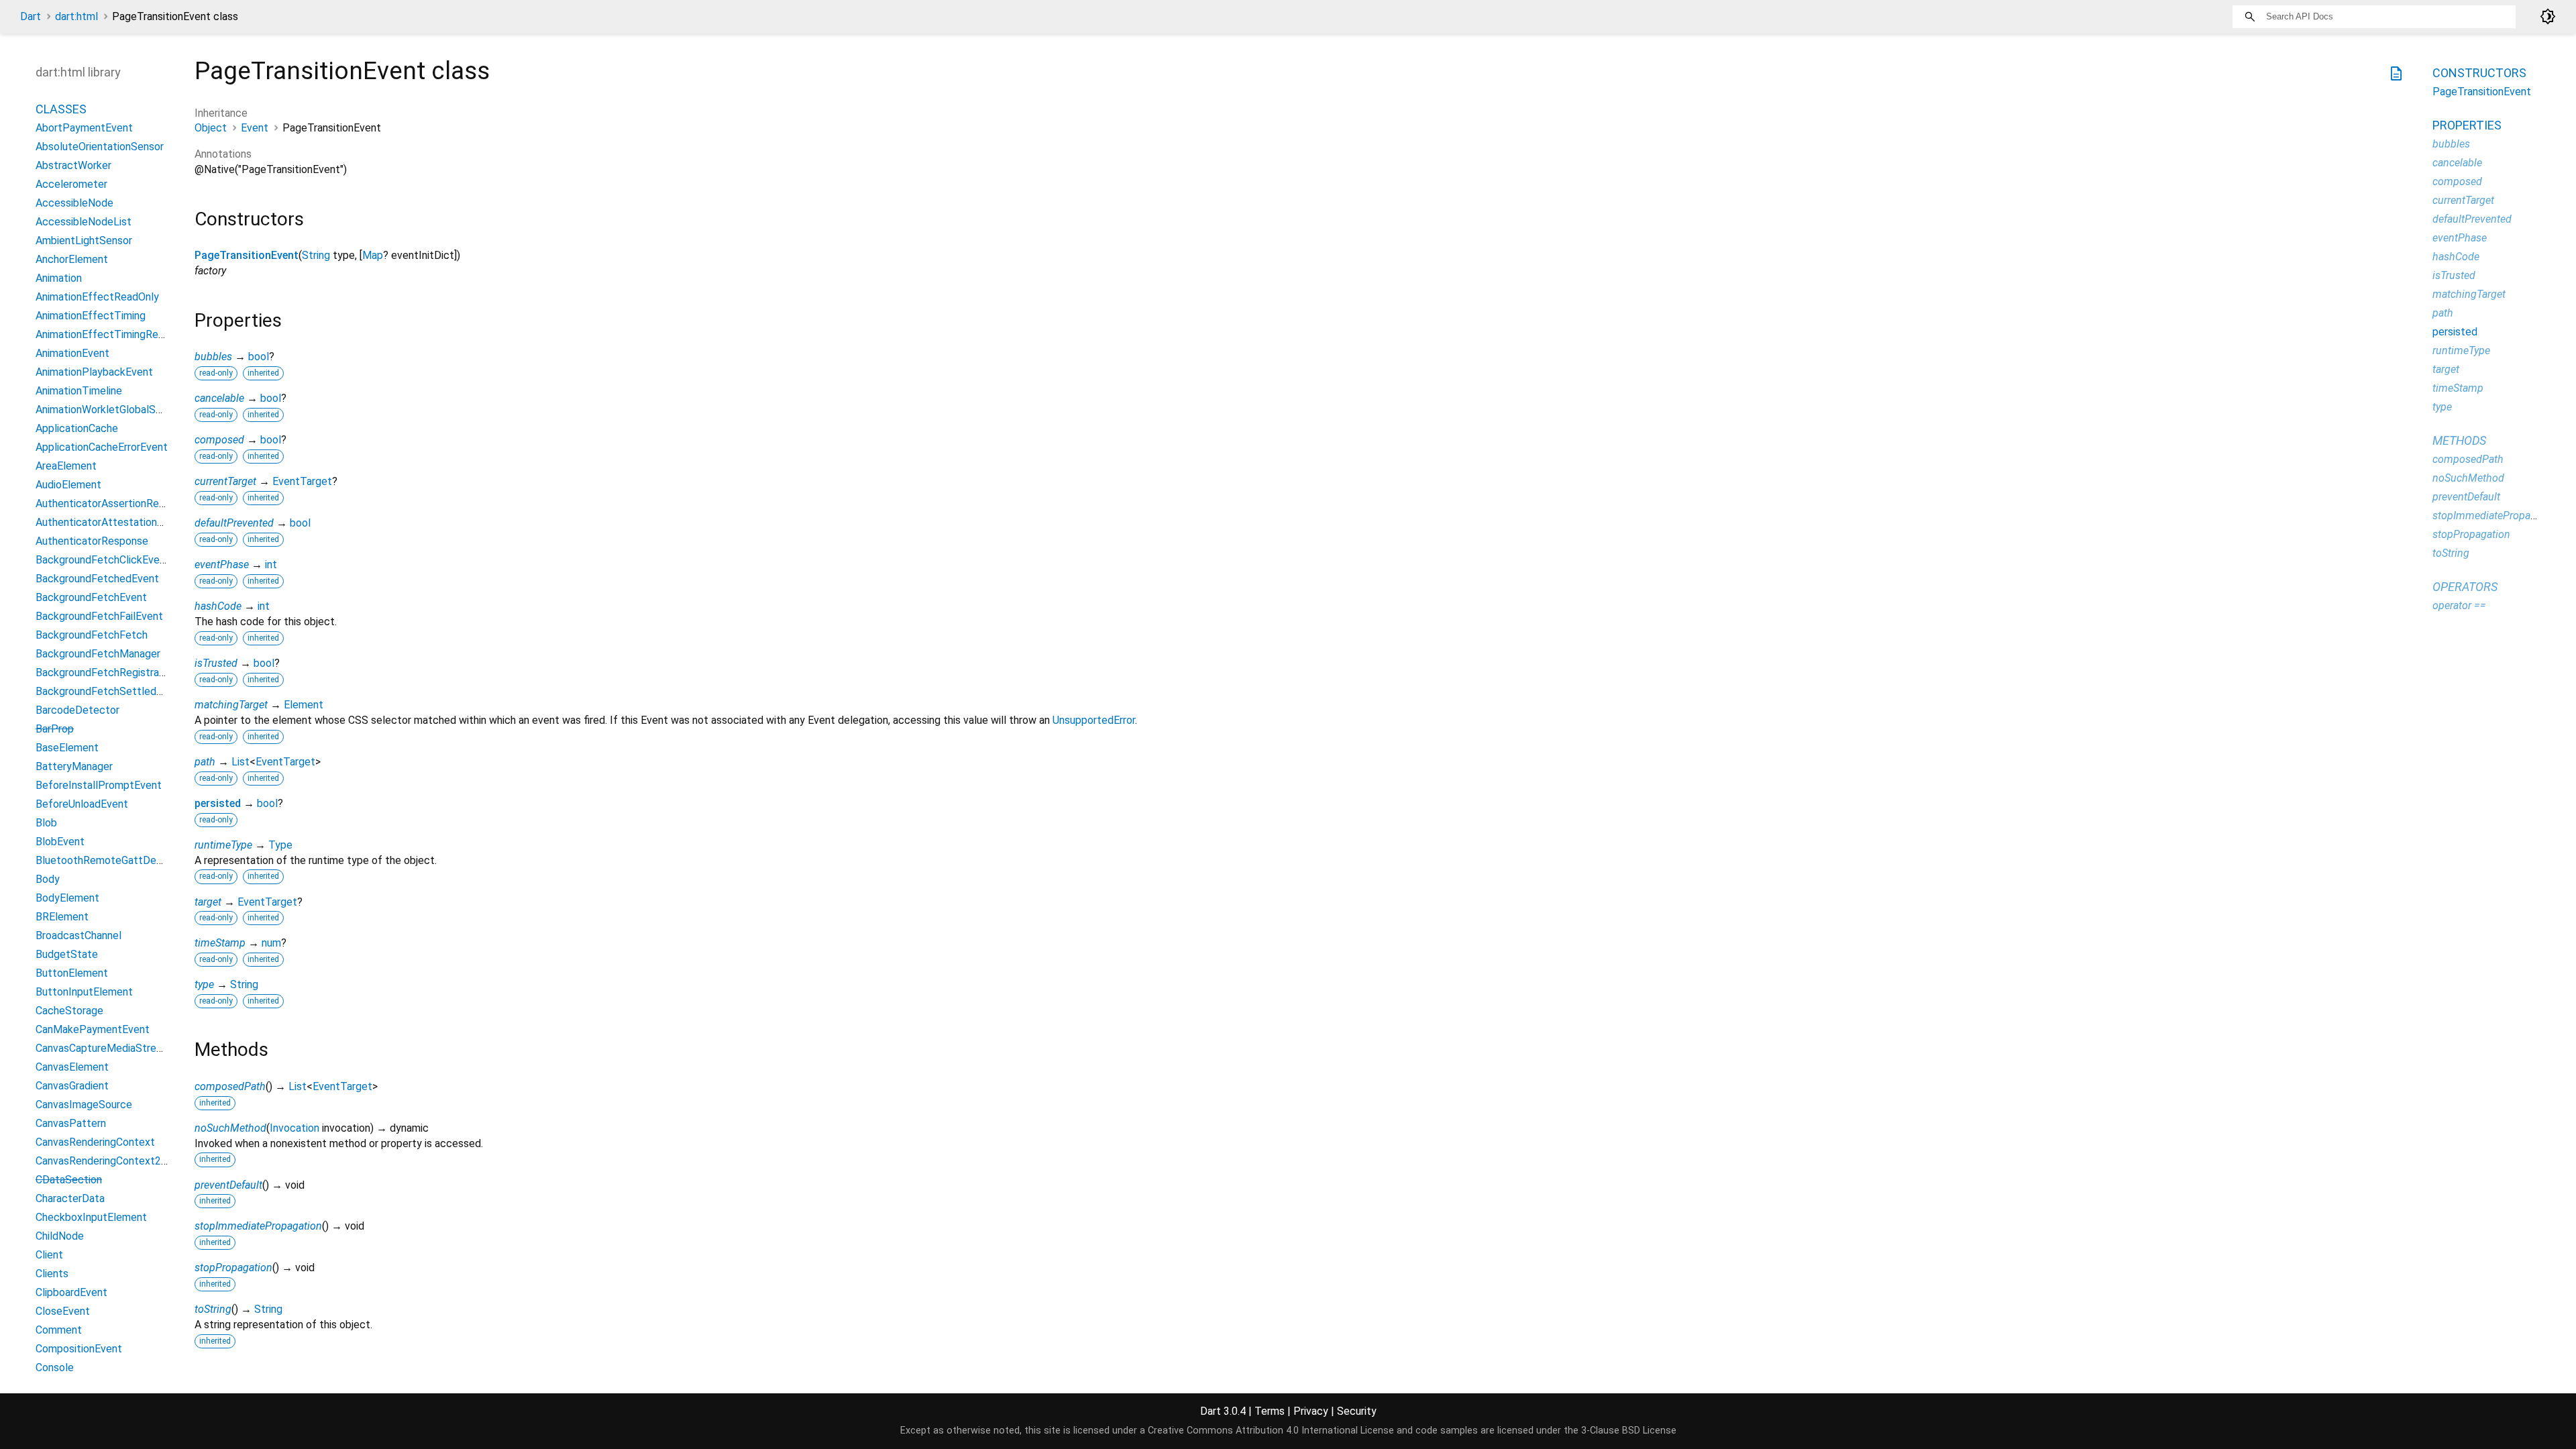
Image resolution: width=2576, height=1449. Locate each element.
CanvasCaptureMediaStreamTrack (116, 1048)
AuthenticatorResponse (92, 541)
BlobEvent (60, 842)
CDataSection (69, 1180)
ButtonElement (72, 973)
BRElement (62, 917)
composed (219, 440)
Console (55, 1367)
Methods (2459, 440)
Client (49, 1255)
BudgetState (67, 954)
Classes (61, 109)
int (271, 565)
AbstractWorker (73, 165)
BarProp (55, 729)
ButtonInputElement (84, 992)
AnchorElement (72, 259)
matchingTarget (231, 705)
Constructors (2479, 73)
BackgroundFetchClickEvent (103, 560)
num (271, 943)
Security (1357, 1411)
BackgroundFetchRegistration (106, 673)
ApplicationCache (77, 428)
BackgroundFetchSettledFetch (110, 691)
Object (211, 128)
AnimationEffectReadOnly (97, 297)
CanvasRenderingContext (95, 1142)
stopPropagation (233, 1268)
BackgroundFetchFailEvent (99, 616)
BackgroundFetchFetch (92, 635)
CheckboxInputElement (91, 1217)
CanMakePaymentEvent (93, 1029)
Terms (1270, 1411)
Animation (59, 278)
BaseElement (67, 748)
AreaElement (66, 466)
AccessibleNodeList (84, 222)
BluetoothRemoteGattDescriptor (114, 860)
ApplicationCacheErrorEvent (102, 447)
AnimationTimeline (79, 391)
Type (280, 845)
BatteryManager (74, 766)
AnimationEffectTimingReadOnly (113, 334)
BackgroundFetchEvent (91, 597)
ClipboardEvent (71, 1292)
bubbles (213, 357)
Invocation (294, 1128)
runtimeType (223, 845)
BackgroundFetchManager (98, 654)
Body (48, 879)
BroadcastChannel (78, 935)
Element (304, 705)
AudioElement (68, 485)
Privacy (1311, 1411)
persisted (218, 803)
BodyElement (67, 898)
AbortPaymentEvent (84, 128)
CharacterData (70, 1198)
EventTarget (302, 481)
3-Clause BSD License (1629, 1431)
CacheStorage (69, 1011)
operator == (2459, 605)
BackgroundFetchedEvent (97, 579)
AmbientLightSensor (84, 240)
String (316, 255)
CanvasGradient (72, 1086)
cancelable (219, 398)
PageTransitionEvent (247, 255)
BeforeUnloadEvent (82, 804)
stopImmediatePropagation (258, 1226)
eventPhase (222, 565)
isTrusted (216, 663)
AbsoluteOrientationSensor (100, 147)
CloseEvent (63, 1311)
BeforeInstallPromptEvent (99, 785)
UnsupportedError (1094, 720)
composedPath (230, 1086)
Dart (31, 16)
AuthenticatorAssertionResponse (114, 503)
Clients (52, 1274)
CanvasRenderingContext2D (102, 1161)
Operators (2465, 587)
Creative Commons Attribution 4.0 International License (1271, 1431)
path (205, 762)
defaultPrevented (234, 523)
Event (255, 128)
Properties (2467, 125)
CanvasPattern (71, 1123)
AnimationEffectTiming (91, 316)
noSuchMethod (230, 1128)
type (204, 984)
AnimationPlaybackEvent (94, 372)
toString (213, 1309)
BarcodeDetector (77, 710)
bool (259, 357)
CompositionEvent (79, 1349)
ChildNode (60, 1236)
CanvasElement (72, 1067)
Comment (59, 1330)
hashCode (218, 606)
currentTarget (225, 481)
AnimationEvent (72, 353)
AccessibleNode (74, 203)
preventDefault (228, 1185)
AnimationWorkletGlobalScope (108, 410)
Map (373, 255)
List (240, 762)
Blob (46, 823)
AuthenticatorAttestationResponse (120, 522)
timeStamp (220, 943)
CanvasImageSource (84, 1105)
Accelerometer (71, 184)
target (208, 902)
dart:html (76, 16)
